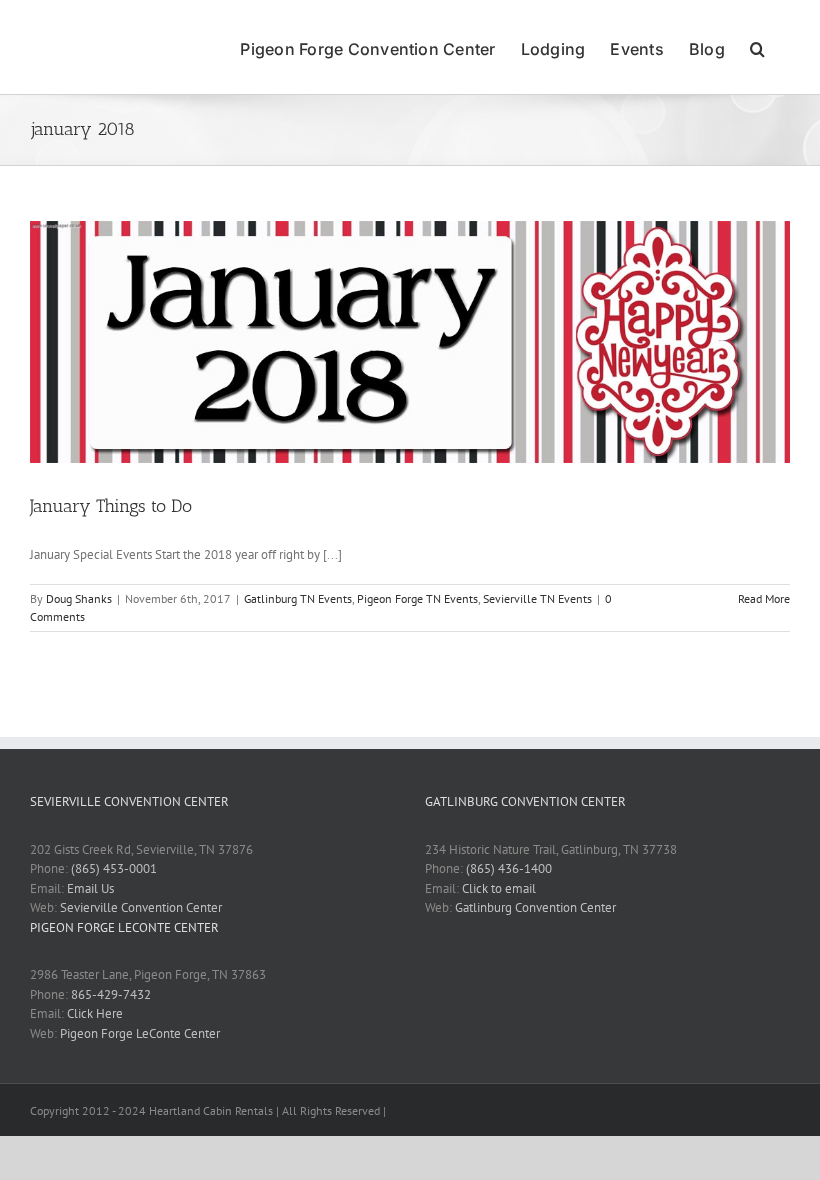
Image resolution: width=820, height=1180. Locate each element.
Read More (764, 598)
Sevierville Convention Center (141, 907)
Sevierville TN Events (537, 598)
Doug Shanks (79, 598)
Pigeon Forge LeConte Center (140, 1033)
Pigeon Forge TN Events (417, 598)
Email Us (90, 888)
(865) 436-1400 (509, 868)
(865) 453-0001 (114, 868)
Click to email (499, 888)
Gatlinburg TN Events (298, 598)
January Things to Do (111, 506)
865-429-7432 (111, 994)
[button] (757, 47)
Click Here (95, 1013)
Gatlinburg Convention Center (535, 907)
